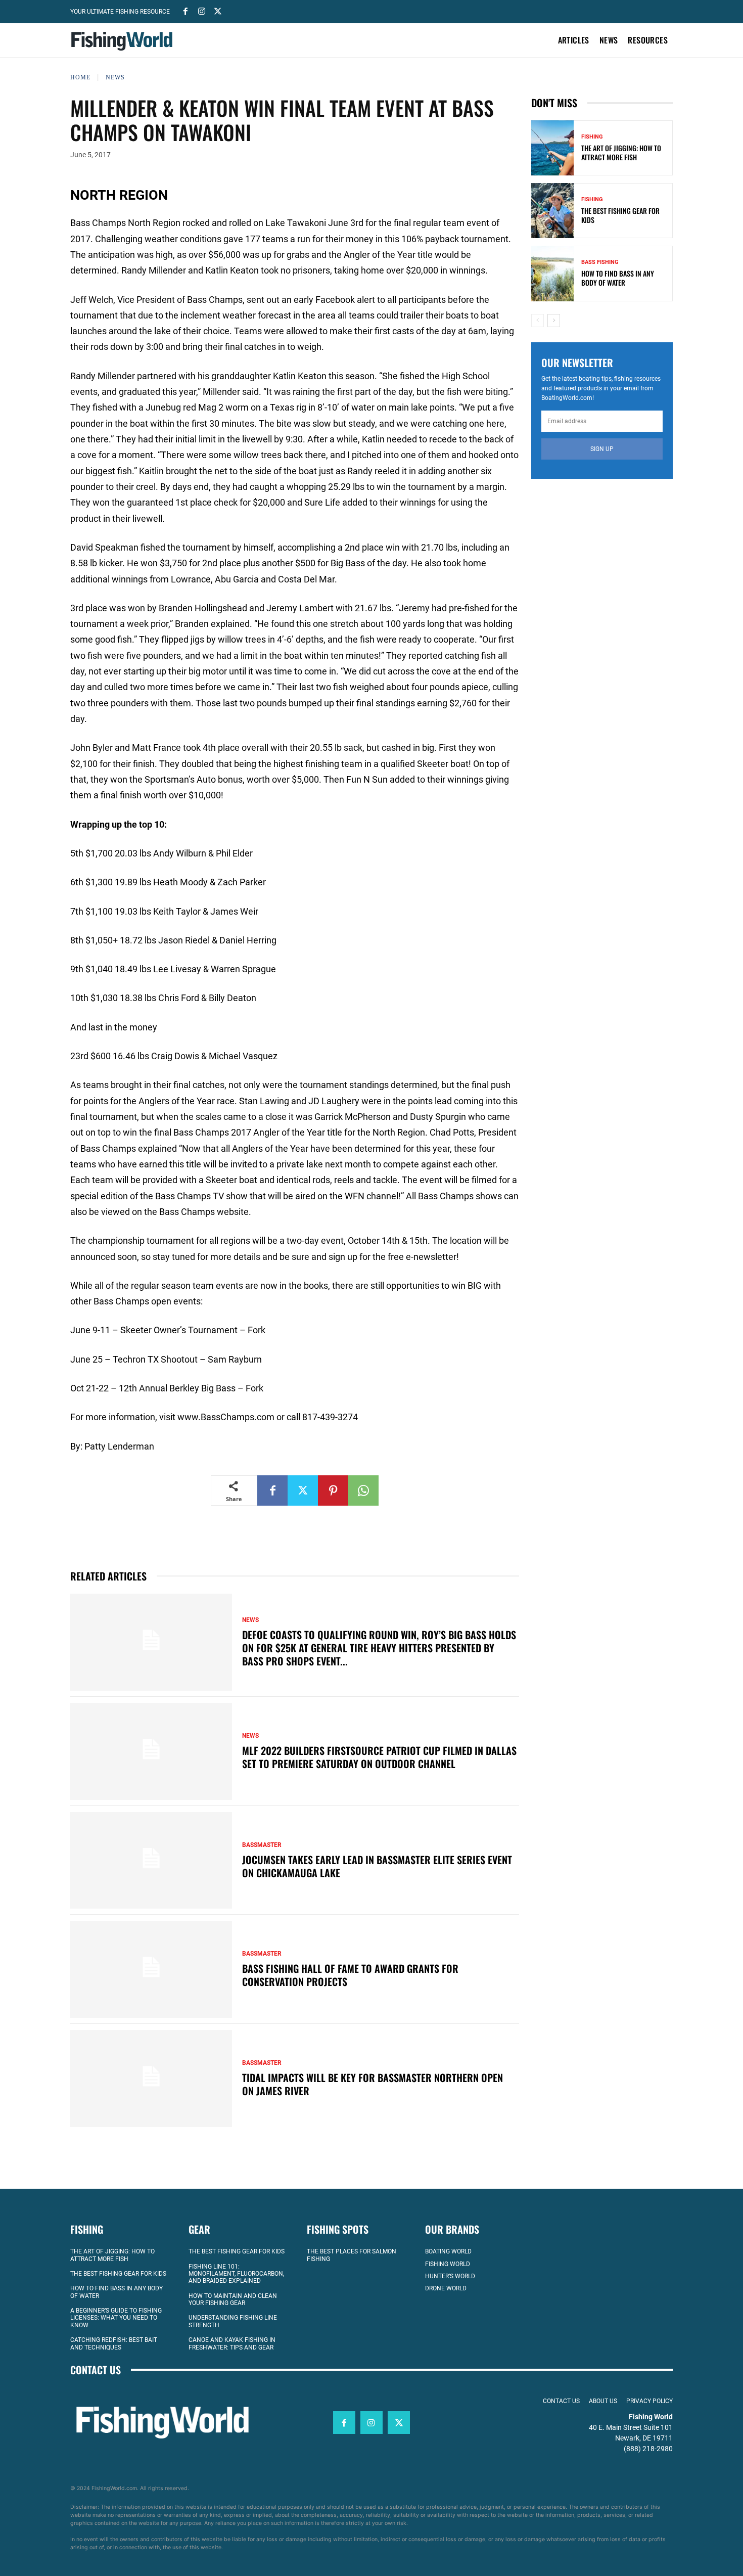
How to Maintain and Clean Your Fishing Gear (233, 2299)
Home (80, 77)
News (115, 77)
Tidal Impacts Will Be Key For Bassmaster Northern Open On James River (373, 2084)
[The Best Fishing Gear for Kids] (552, 211)
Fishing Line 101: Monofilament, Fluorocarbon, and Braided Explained (236, 2274)
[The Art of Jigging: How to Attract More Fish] (552, 148)
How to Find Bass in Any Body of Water (618, 278)
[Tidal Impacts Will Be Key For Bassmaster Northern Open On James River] (151, 2078)
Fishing (592, 137)
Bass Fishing (600, 262)
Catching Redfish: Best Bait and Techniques (114, 2343)
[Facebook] (185, 11)
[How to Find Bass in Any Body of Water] (552, 273)
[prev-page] (538, 321)
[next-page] (554, 321)
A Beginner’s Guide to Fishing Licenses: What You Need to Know (116, 2318)
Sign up (602, 449)
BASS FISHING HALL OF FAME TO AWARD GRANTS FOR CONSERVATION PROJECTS (350, 1975)
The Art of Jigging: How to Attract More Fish (621, 152)
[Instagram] (202, 11)
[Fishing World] (124, 41)
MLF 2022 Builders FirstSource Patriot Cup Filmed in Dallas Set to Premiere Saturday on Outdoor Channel (379, 1757)
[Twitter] (218, 11)
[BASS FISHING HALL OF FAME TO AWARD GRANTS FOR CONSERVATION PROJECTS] (151, 1969)
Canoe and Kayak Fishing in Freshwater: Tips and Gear (232, 2343)
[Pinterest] (333, 1490)
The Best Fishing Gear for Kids (620, 215)
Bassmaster (262, 1845)
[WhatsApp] (363, 1490)
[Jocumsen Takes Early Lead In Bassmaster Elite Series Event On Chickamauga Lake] (151, 1861)
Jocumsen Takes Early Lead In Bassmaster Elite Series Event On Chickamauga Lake (377, 1866)
